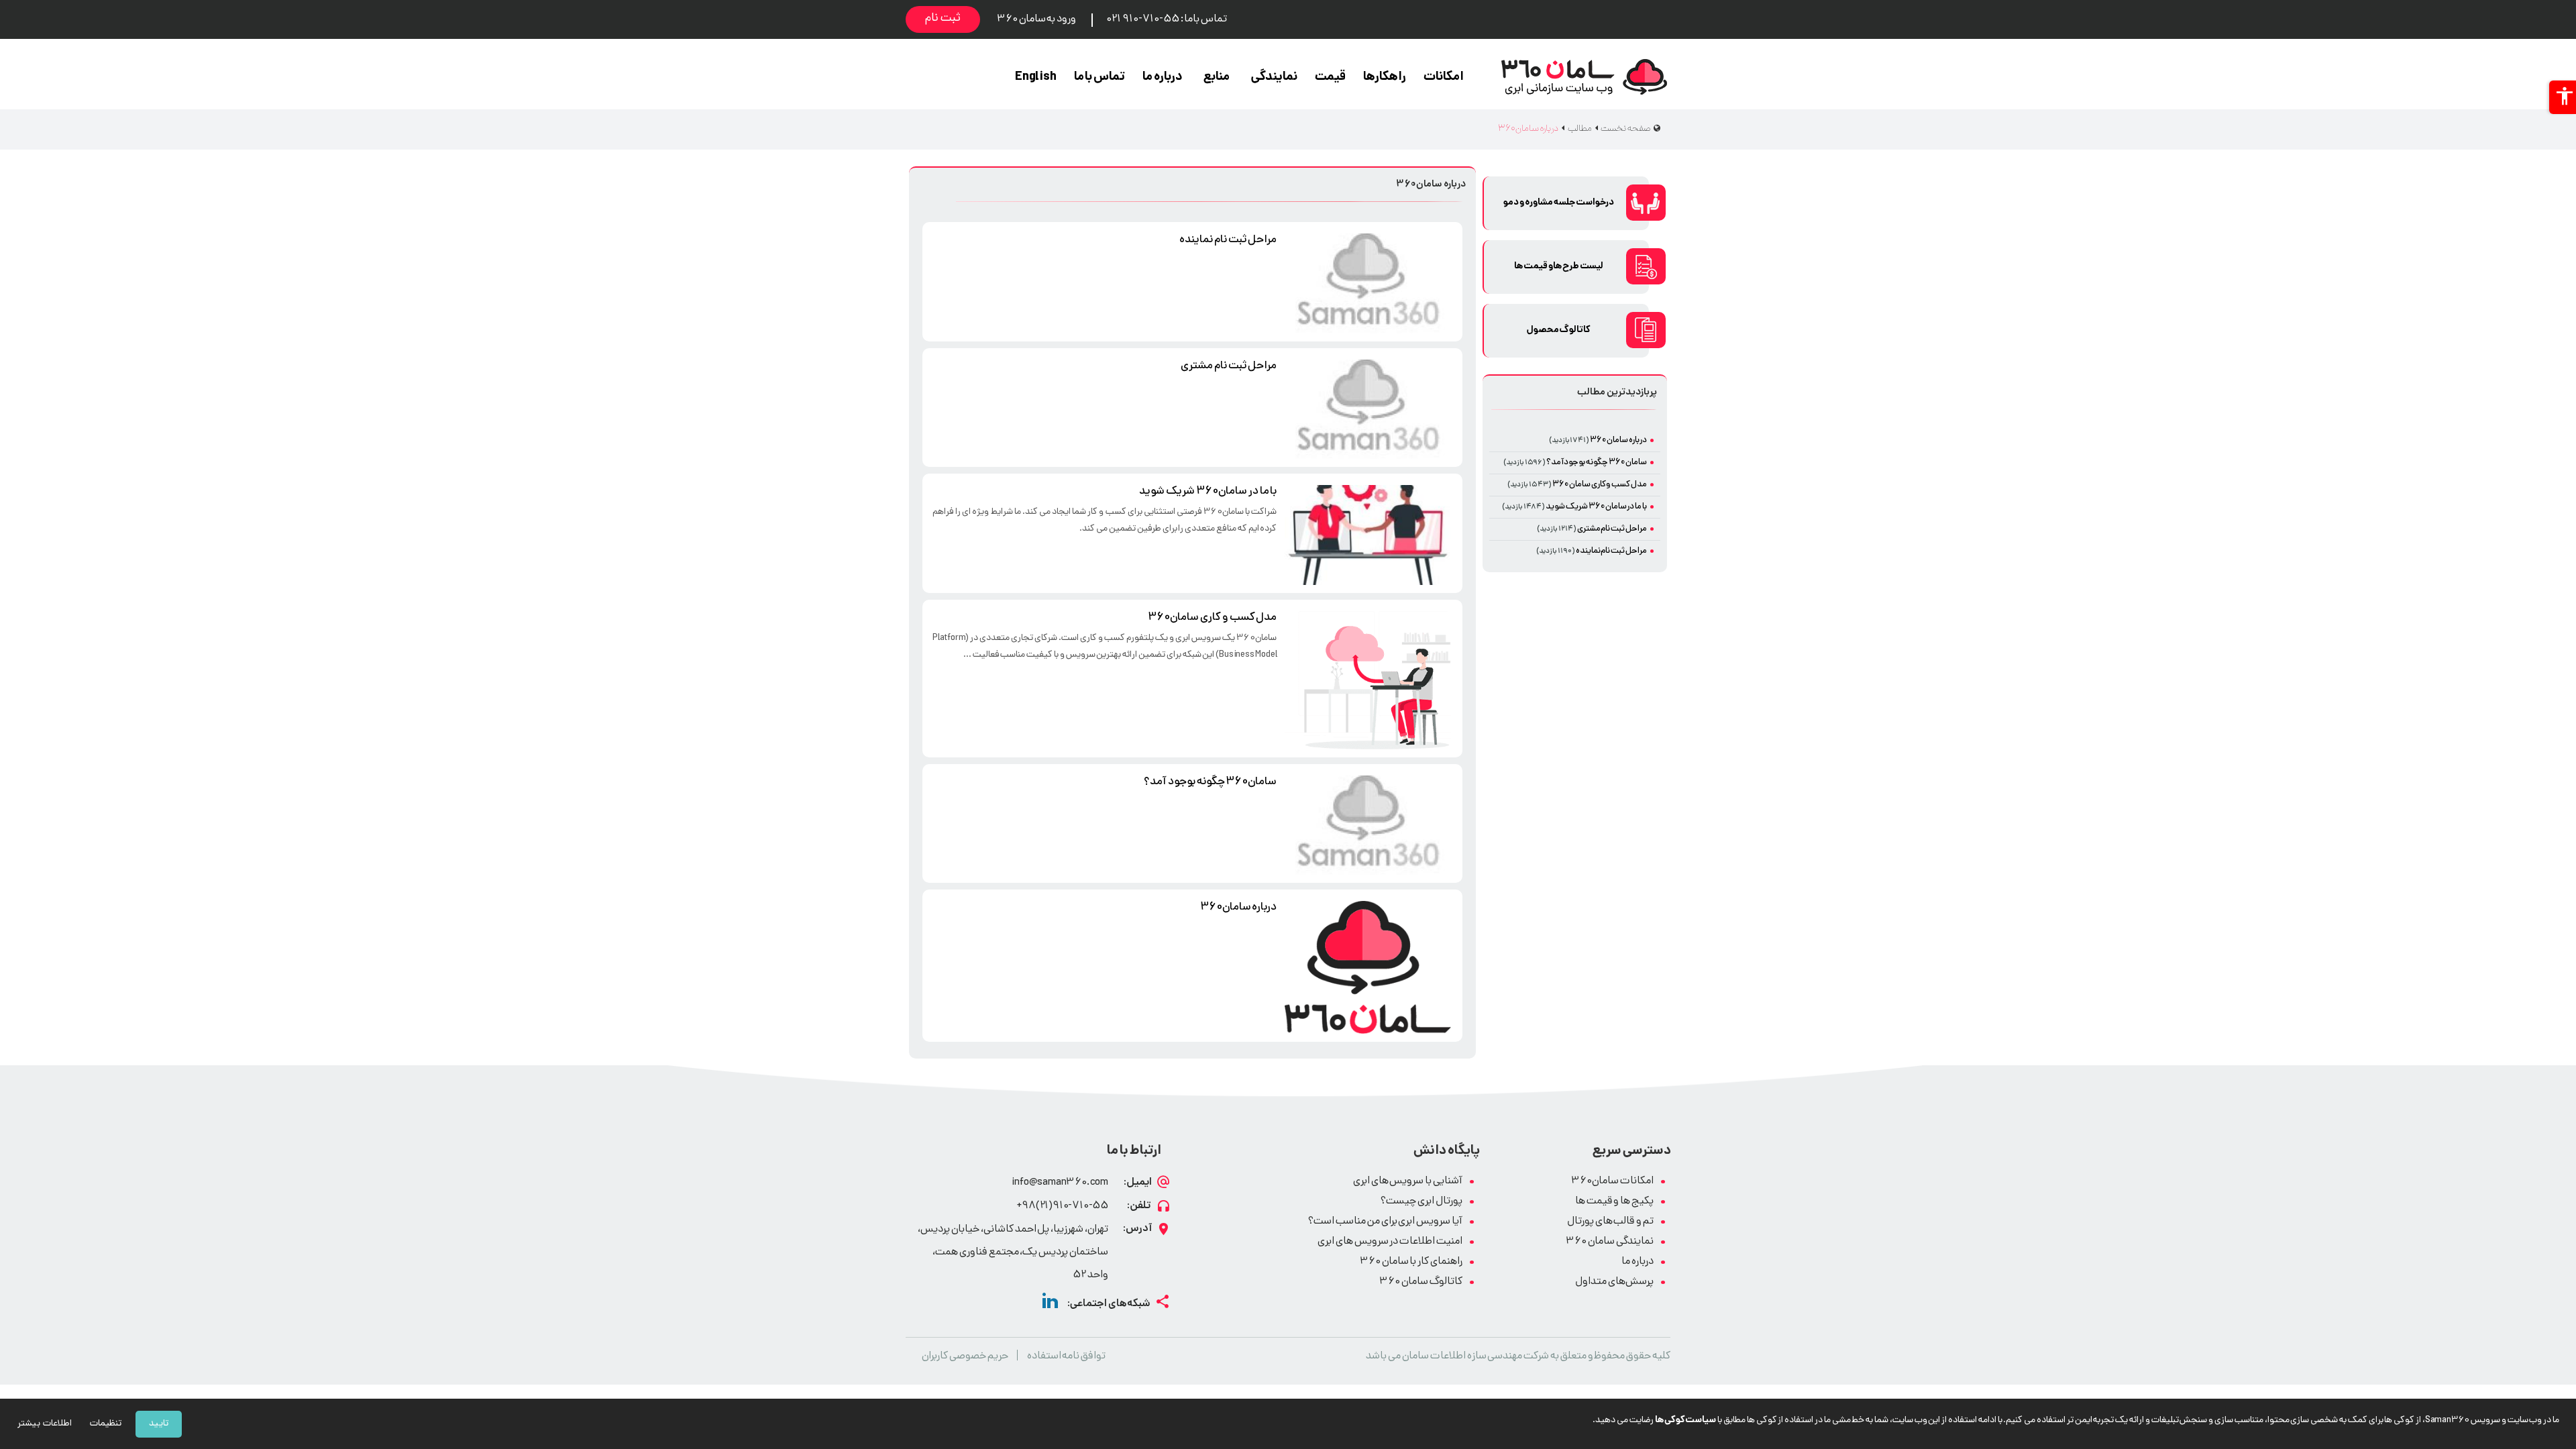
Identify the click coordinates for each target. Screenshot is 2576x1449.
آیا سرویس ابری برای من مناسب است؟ (1385, 1222)
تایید (159, 1424)
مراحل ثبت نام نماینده (1228, 240)
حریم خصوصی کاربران (965, 1357)
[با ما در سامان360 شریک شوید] (1368, 535)
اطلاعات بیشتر (45, 1424)
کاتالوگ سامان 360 (1421, 1282)
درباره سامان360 (1239, 908)
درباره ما (1163, 77)
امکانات (1444, 77)
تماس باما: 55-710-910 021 (1166, 20)
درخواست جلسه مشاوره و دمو (1558, 203)
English (1036, 77)
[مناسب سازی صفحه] (2563, 97)
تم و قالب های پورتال (1610, 1222)
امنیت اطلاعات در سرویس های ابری (1390, 1242)
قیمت (1330, 77)
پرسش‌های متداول (1614, 1282)
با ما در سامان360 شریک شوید (1208, 492)
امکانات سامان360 (1612, 1182)
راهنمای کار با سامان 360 (1411, 1262)
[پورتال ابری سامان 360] (1584, 77)
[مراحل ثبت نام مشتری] (1368, 410)
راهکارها (1385, 77)
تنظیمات (106, 1424)
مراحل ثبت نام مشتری (1229, 366)
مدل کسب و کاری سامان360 (1212, 618)
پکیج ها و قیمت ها (1614, 1202)
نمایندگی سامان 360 (1610, 1242)
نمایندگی (1274, 77)
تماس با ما (1100, 77)
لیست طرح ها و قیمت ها (1559, 267)
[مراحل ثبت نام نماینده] (1368, 283)
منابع (1217, 77)
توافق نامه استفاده (1067, 1357)
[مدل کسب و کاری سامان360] (1368, 680)
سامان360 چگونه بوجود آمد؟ (1210, 782)
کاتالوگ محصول (1559, 330)
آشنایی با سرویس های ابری (1408, 1182)
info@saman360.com (1060, 1183)
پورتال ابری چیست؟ (1421, 1202)
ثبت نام (943, 19)
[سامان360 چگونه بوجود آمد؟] (1368, 825)
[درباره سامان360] (1368, 967)
